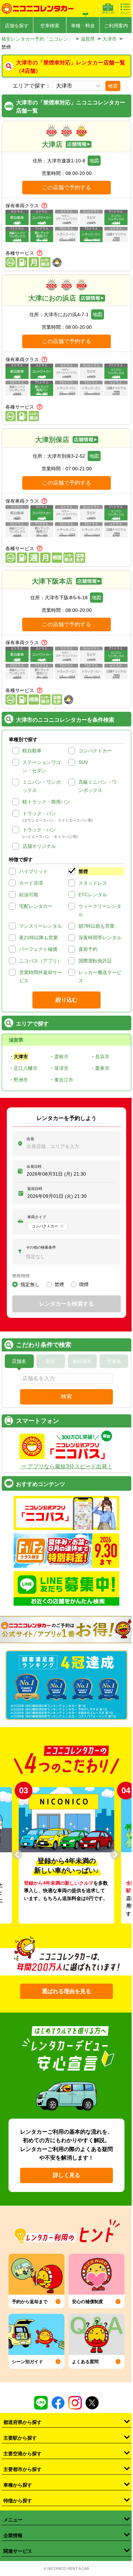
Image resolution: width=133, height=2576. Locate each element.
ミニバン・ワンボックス (42, 786)
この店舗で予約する (66, 187)
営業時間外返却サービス (41, 976)
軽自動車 (32, 751)
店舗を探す (17, 26)
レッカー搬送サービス (100, 976)
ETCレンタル (93, 895)
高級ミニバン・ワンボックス (98, 786)
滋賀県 (88, 39)
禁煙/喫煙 (21, 1276)
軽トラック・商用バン (46, 802)
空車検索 (50, 26)
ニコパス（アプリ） (41, 961)
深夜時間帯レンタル (100, 938)
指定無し (30, 1284)
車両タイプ (37, 1217)
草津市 (61, 1068)
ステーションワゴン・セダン (42, 766)
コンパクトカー (95, 751)
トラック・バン (39, 813)
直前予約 (88, 949)
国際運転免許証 (95, 961)
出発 (30, 1139)
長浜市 (102, 1057)
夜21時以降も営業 (39, 938)
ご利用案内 (116, 26)
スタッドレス (93, 883)
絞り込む (66, 1000)
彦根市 (61, 1057)
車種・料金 (83, 26)
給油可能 (29, 895)
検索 (113, 86)
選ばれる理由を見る (66, 1991)
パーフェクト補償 (38, 949)
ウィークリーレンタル (100, 910)
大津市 (109, 39)
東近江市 (64, 1080)
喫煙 (84, 1284)
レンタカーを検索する (66, 1304)
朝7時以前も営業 (97, 926)
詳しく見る (66, 2175)
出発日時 (34, 1166)
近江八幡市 (26, 1068)
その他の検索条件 (41, 1247)
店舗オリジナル (39, 846)
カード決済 (31, 883)
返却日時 (35, 1189)
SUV (83, 762)
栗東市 (102, 1068)
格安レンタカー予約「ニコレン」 (37, 39)
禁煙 (83, 871)
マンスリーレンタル (41, 926)
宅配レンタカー (36, 906)
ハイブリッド (33, 871)
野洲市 (21, 1080)
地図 (94, 161)
